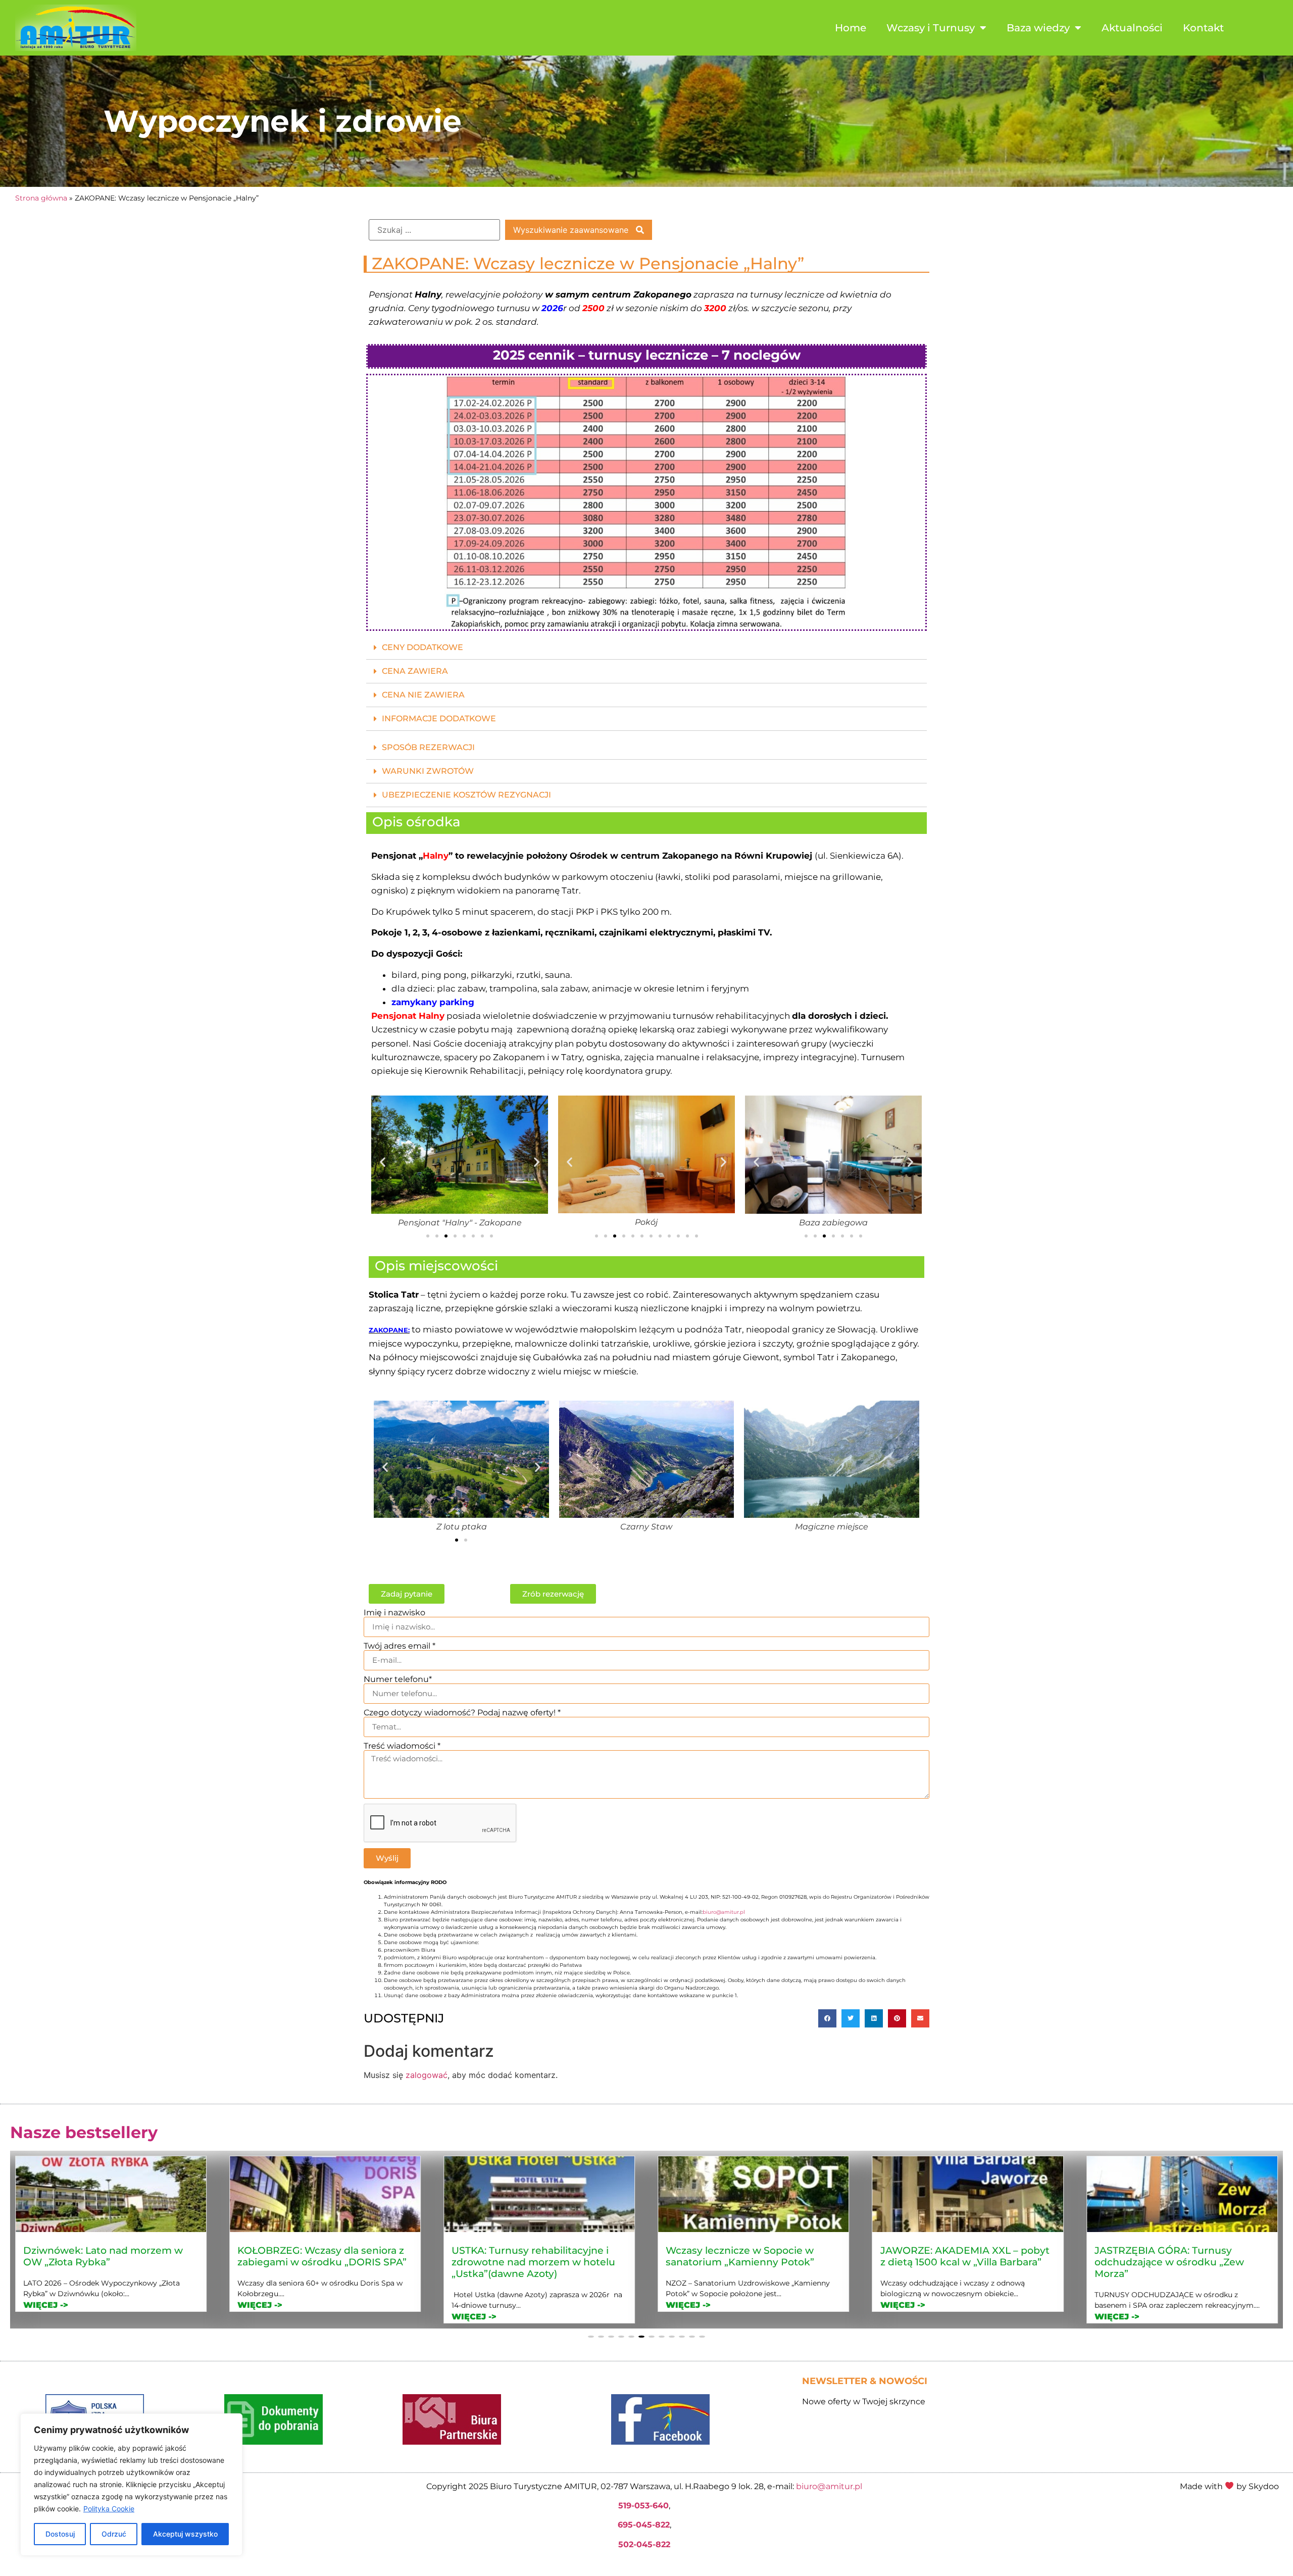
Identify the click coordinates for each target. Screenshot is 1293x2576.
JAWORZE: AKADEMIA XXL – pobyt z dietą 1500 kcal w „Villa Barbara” (536, 2256)
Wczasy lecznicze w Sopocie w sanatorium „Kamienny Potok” (312, 2256)
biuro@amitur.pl (724, 1912)
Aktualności (1132, 28)
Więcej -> (46, 2317)
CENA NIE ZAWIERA (423, 695)
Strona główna (41, 198)
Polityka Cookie (109, 2509)
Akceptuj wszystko (185, 2534)
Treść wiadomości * (402, 1746)
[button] (646, 648)
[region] (131, 2485)
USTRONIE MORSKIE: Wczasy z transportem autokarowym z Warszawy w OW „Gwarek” (1170, 2262)
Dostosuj (60, 2534)
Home (851, 28)
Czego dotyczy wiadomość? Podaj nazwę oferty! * (462, 1713)
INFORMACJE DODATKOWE (439, 719)
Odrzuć (114, 2534)
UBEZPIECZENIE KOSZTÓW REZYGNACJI (466, 795)
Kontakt (1203, 28)
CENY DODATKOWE (422, 647)
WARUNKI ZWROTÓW (428, 771)
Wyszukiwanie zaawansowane (572, 230)
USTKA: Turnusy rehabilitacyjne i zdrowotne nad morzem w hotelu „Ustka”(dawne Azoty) (105, 2262)
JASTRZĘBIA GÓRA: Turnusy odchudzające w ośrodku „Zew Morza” (740, 2262)
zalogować (427, 2075)
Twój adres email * (400, 1646)
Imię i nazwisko (394, 1613)
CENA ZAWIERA (415, 671)
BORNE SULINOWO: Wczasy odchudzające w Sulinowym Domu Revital (965, 2262)
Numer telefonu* (398, 1679)
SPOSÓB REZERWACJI (428, 747)
